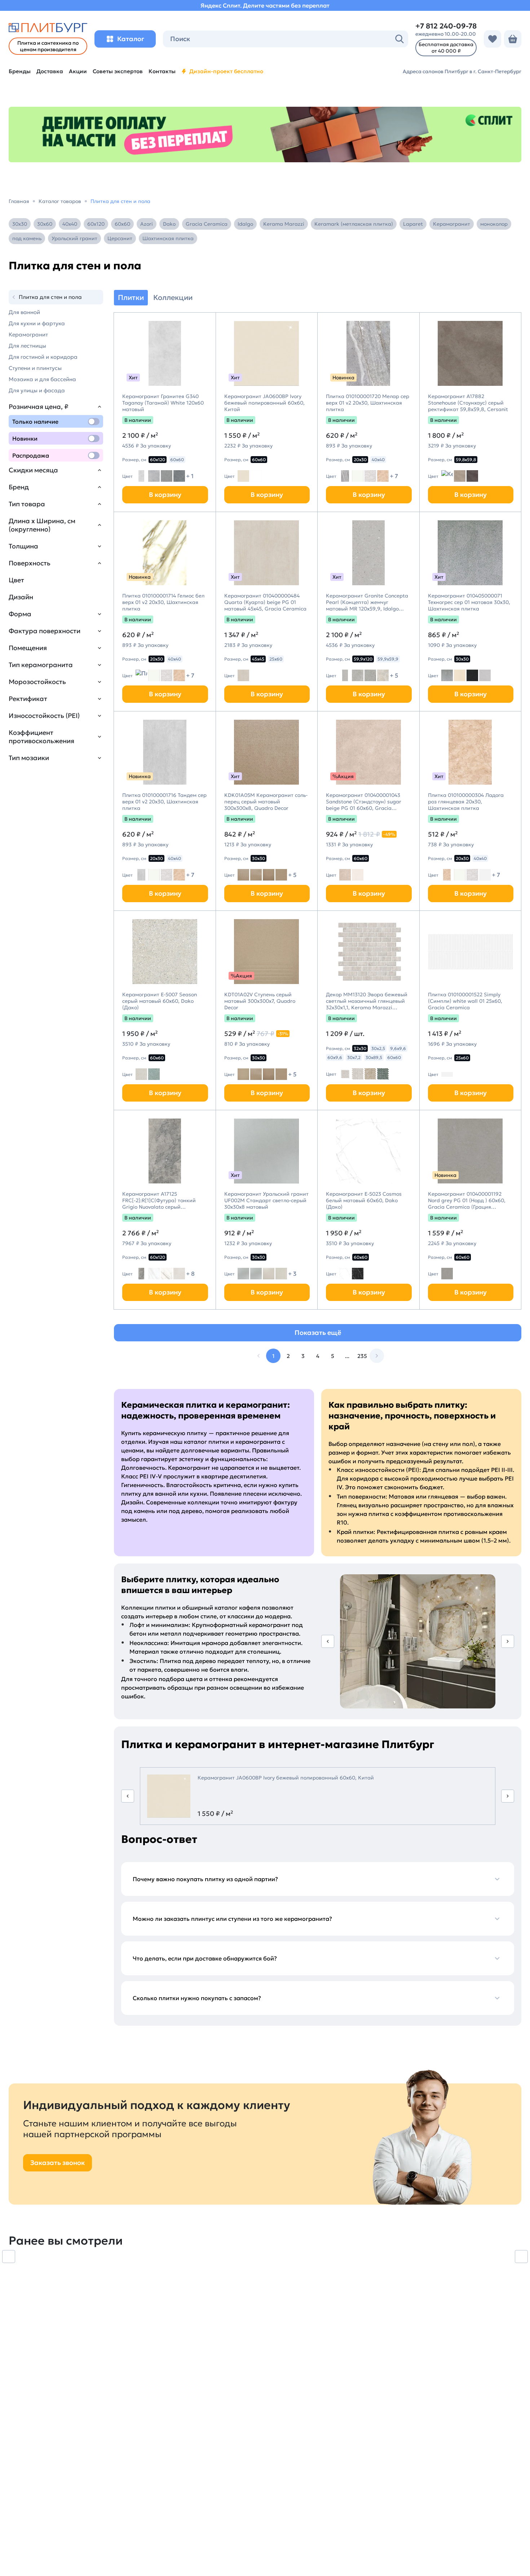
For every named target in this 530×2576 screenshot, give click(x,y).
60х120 (96, 224)
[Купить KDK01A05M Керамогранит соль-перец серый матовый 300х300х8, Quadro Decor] (267, 752)
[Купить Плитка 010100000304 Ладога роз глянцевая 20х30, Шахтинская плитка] (471, 752)
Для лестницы (27, 346)
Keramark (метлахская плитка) (354, 224)
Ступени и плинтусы (35, 368)
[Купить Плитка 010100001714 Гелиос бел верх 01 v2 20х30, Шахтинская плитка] (165, 553)
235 (362, 1356)
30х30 (20, 224)
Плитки (131, 297)
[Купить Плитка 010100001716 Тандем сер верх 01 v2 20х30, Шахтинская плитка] (165, 752)
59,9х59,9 (388, 659)
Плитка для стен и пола (50, 297)
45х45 (258, 659)
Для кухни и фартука (37, 323)
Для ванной (24, 312)
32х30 (360, 1048)
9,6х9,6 (398, 1048)
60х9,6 (335, 1057)
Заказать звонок (58, 2163)
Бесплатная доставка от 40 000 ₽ (446, 48)
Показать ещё (318, 1333)
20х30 (360, 460)
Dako (169, 224)
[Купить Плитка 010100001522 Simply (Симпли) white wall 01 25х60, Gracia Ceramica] (471, 952)
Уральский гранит (74, 238)
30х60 (45, 224)
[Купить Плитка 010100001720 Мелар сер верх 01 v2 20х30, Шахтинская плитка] (368, 353)
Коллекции (173, 297)
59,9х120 (363, 659)
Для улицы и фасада (37, 390)
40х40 (70, 224)
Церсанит (120, 238)
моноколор (494, 224)
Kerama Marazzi (284, 224)
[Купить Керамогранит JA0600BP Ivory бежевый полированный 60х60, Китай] (267, 353)
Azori (147, 224)
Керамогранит (452, 224)
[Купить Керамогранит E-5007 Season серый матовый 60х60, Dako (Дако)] (165, 952)
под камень (27, 238)
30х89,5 (374, 1057)
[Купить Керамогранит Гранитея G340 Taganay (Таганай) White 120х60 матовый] (165, 353)
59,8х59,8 (466, 460)
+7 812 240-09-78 (446, 26)
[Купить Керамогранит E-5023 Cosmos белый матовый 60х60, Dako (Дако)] (368, 1151)
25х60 (276, 659)
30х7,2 (354, 1057)
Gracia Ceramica (207, 224)
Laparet (413, 224)
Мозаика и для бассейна (42, 379)
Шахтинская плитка (168, 238)
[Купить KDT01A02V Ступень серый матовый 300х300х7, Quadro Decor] (267, 952)
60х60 (122, 224)
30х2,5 (378, 1048)
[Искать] (399, 39)
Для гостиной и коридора (43, 357)
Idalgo (245, 224)
